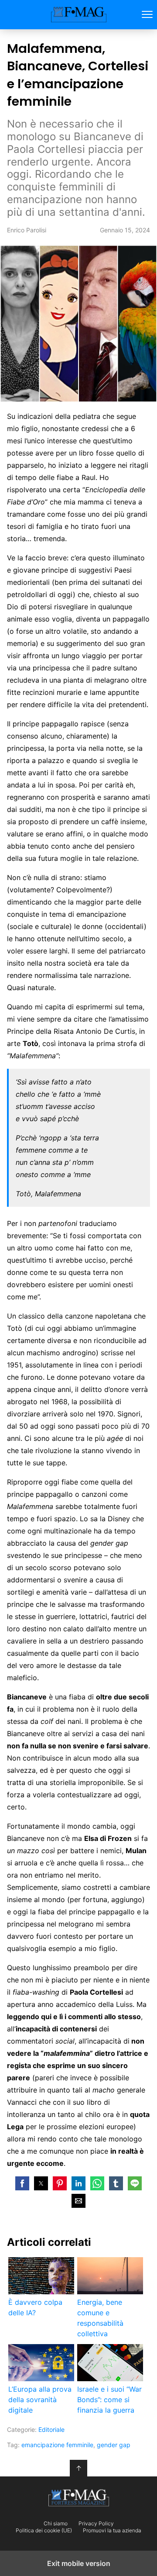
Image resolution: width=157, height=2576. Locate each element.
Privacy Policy (96, 2524)
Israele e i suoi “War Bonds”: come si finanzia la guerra (109, 2400)
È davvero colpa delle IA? (35, 2307)
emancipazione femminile (57, 2445)
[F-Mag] (78, 2498)
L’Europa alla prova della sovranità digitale (40, 2400)
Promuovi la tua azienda (112, 2531)
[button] (22, 2183)
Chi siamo (56, 2524)
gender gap (114, 2445)
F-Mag (79, 15)
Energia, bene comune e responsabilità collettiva (100, 2318)
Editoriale (51, 2429)
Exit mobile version (79, 2563)
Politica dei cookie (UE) (44, 2531)
